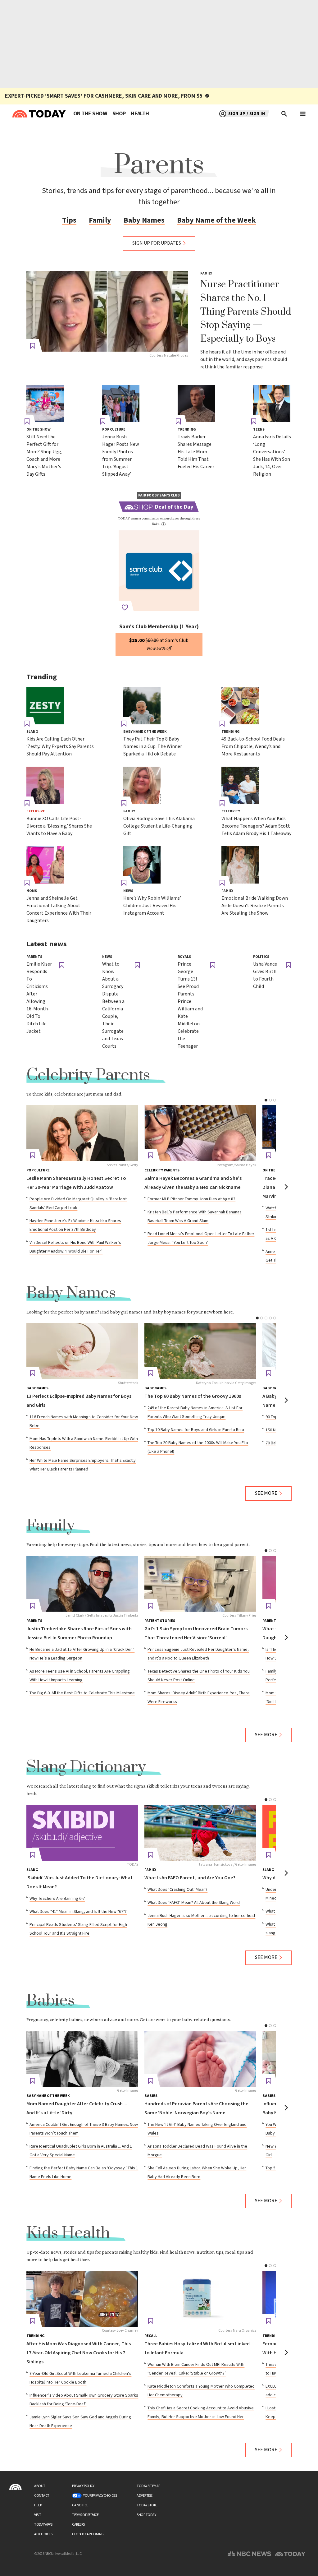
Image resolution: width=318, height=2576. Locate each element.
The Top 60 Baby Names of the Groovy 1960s (193, 1396)
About (40, 2486)
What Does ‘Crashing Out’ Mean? (177, 1890)
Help (38, 2505)
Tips (69, 220)
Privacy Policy (83, 2486)
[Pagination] (266, 1100)
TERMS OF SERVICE (85, 2515)
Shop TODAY (146, 2515)
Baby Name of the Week (216, 220)
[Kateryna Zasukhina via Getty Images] (200, 1351)
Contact (42, 2496)
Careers (78, 2525)
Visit (38, 2515)
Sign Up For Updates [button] (157, 243)
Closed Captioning (88, 2534)
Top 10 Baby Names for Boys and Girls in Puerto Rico (196, 1430)
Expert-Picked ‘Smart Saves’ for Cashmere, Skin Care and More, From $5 (104, 96)
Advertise (145, 2496)
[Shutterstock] (82, 1351)
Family (100, 220)
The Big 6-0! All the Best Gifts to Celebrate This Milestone (82, 1693)
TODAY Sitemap (148, 2486)
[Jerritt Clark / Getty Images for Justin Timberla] (82, 1584)
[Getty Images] (82, 2059)
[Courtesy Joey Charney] (82, 2299)
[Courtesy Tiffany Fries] (200, 1584)
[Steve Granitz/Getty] (82, 1133)
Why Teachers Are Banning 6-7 (57, 1899)
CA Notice (80, 2505)
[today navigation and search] (303, 114)
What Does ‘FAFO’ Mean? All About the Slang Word (194, 1903)
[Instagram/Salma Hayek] (200, 1133)
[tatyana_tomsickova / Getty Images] (200, 1833)
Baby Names (144, 220)
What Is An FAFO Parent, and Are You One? (190, 1878)
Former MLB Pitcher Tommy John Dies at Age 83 (191, 1199)
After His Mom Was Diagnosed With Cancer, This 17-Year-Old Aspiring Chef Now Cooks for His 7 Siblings (79, 2353)
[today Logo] (16, 2487)
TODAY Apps (43, 2525)
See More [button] (266, 1493)
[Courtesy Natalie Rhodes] (107, 311)
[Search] (284, 114)
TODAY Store (147, 2505)
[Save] (33, 346)
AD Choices (43, 2534)
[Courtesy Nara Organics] (200, 2299)
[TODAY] (82, 1833)
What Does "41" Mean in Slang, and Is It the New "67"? (78, 1912)
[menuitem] (90, 114)
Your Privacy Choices (100, 2496)
